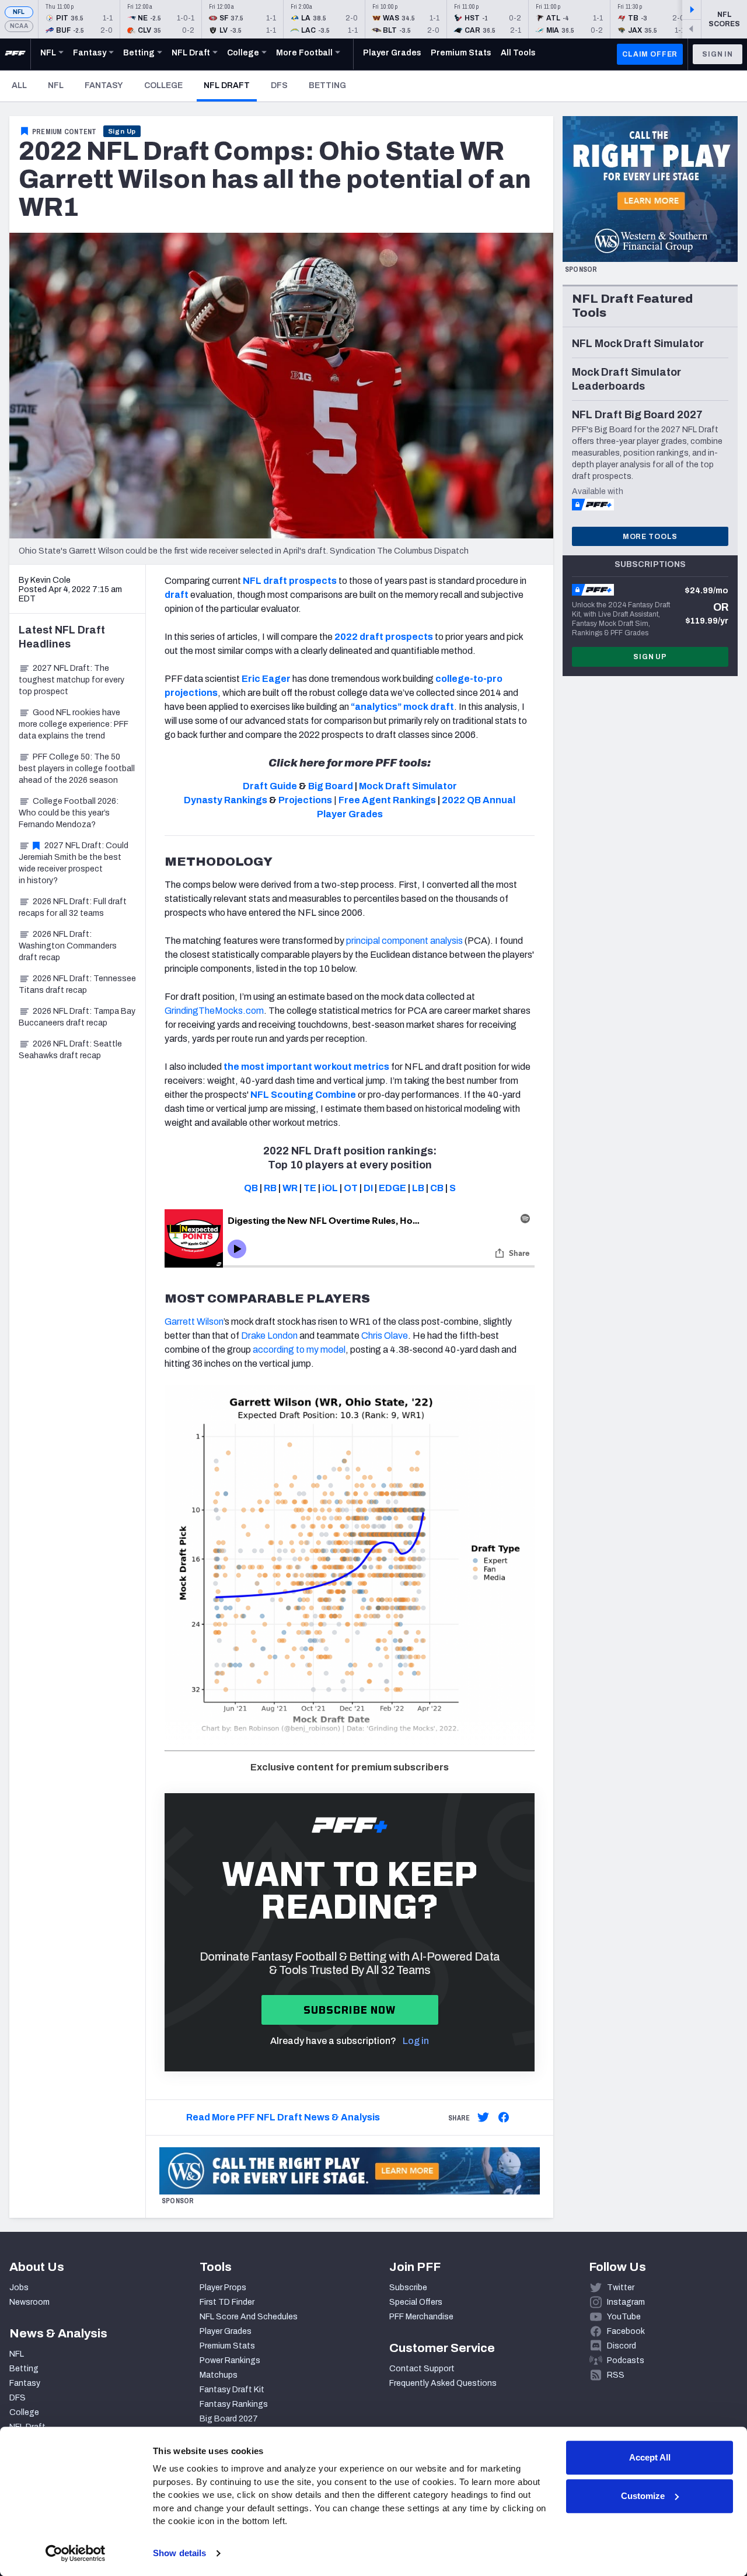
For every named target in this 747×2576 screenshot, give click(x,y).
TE (310, 1188)
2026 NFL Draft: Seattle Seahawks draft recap (70, 1050)
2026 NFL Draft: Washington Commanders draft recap (68, 946)
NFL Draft (230, 85)
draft (177, 595)
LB (418, 1188)
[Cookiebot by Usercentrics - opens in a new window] (76, 2553)
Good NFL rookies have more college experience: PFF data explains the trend (74, 724)
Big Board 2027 (229, 2419)
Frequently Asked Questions (443, 2383)
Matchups (219, 2375)
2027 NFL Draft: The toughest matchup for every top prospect (71, 680)
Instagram (626, 2302)
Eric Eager (266, 679)
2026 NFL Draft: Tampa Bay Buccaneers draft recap (77, 1017)
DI (368, 1188)
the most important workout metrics (306, 1067)
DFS (279, 85)
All (19, 85)
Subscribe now (350, 2010)
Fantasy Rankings (234, 2404)
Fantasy (104, 85)
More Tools (650, 537)
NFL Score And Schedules (249, 2317)
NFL (19, 12)
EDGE (392, 1188)
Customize (643, 2496)
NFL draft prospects (290, 581)
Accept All (650, 2457)
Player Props (223, 2288)
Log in (416, 2041)
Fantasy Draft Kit (232, 2390)
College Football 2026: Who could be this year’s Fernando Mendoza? (69, 813)
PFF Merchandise (421, 2317)
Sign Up (122, 131)
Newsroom (29, 2302)
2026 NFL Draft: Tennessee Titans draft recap (77, 984)
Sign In (718, 54)
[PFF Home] (15, 54)
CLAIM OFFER (650, 54)
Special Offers (416, 2302)
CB (437, 1188)
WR (290, 1188)
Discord (622, 2346)
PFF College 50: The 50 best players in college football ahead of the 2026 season (77, 769)
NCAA (19, 26)
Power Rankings (230, 2360)
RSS (616, 2375)
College (163, 85)
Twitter (621, 2288)
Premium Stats (227, 2346)
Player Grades (226, 2331)
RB (270, 1188)
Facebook (626, 2331)
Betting (327, 85)
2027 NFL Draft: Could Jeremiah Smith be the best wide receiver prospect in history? (74, 863)
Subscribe (408, 2288)
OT (351, 1188)
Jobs (19, 2288)
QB (251, 1188)
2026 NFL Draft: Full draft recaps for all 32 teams (73, 907)
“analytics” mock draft (402, 707)
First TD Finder (227, 2302)
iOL (330, 1188)
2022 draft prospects (384, 637)
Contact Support (422, 2369)
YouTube (624, 2317)
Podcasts (626, 2360)
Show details (179, 2553)
